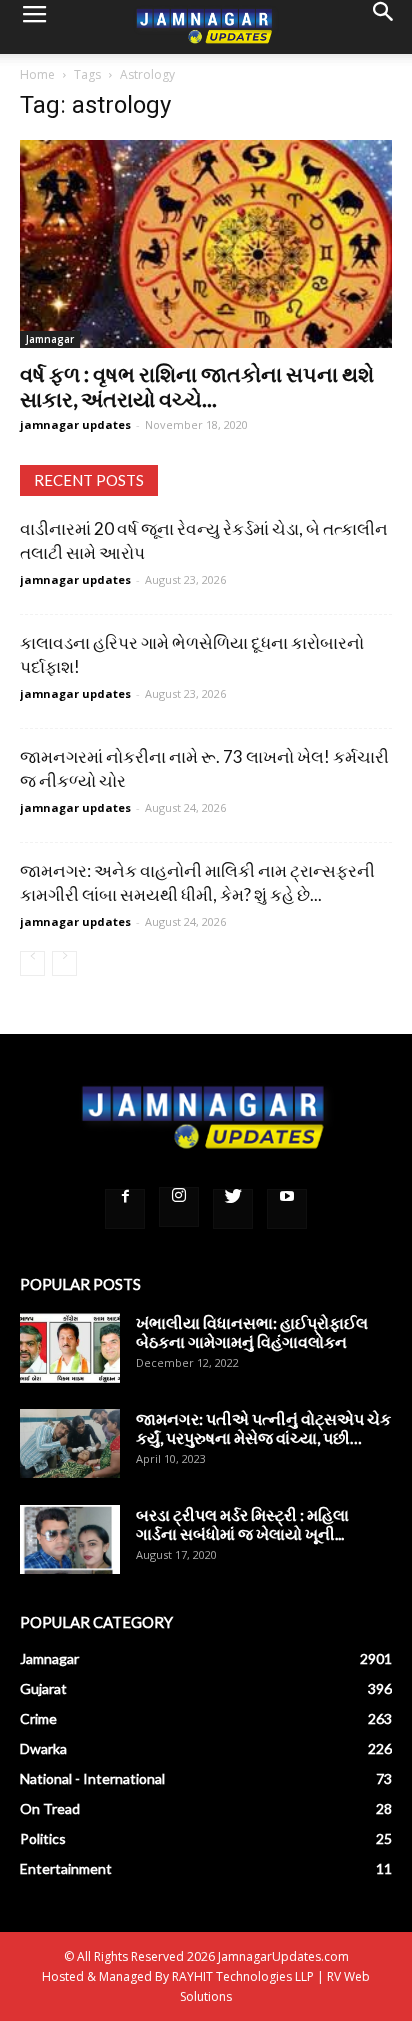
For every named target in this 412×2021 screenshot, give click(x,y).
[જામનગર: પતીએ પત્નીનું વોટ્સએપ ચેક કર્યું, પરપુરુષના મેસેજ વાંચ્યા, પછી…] (70, 1443)
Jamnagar (50, 339)
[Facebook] (125, 1209)
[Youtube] (287, 1209)
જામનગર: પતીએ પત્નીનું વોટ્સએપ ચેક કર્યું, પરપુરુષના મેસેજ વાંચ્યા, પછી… (263, 1428)
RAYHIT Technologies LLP (243, 1976)
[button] (384, 27)
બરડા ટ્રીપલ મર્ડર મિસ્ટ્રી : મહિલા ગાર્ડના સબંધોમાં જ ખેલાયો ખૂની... (242, 1524)
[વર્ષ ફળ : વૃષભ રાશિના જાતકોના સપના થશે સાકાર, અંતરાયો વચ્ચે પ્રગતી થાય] (206, 244)
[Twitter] (233, 1209)
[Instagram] (179, 1207)
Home (37, 74)
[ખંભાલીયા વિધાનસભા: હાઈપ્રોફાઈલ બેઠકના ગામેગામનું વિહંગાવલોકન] (70, 1347)
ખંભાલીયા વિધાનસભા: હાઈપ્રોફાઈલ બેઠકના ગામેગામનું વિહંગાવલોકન (252, 1332)
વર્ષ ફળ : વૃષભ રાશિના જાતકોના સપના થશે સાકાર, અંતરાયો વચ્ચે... (197, 386)
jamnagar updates (75, 424)
